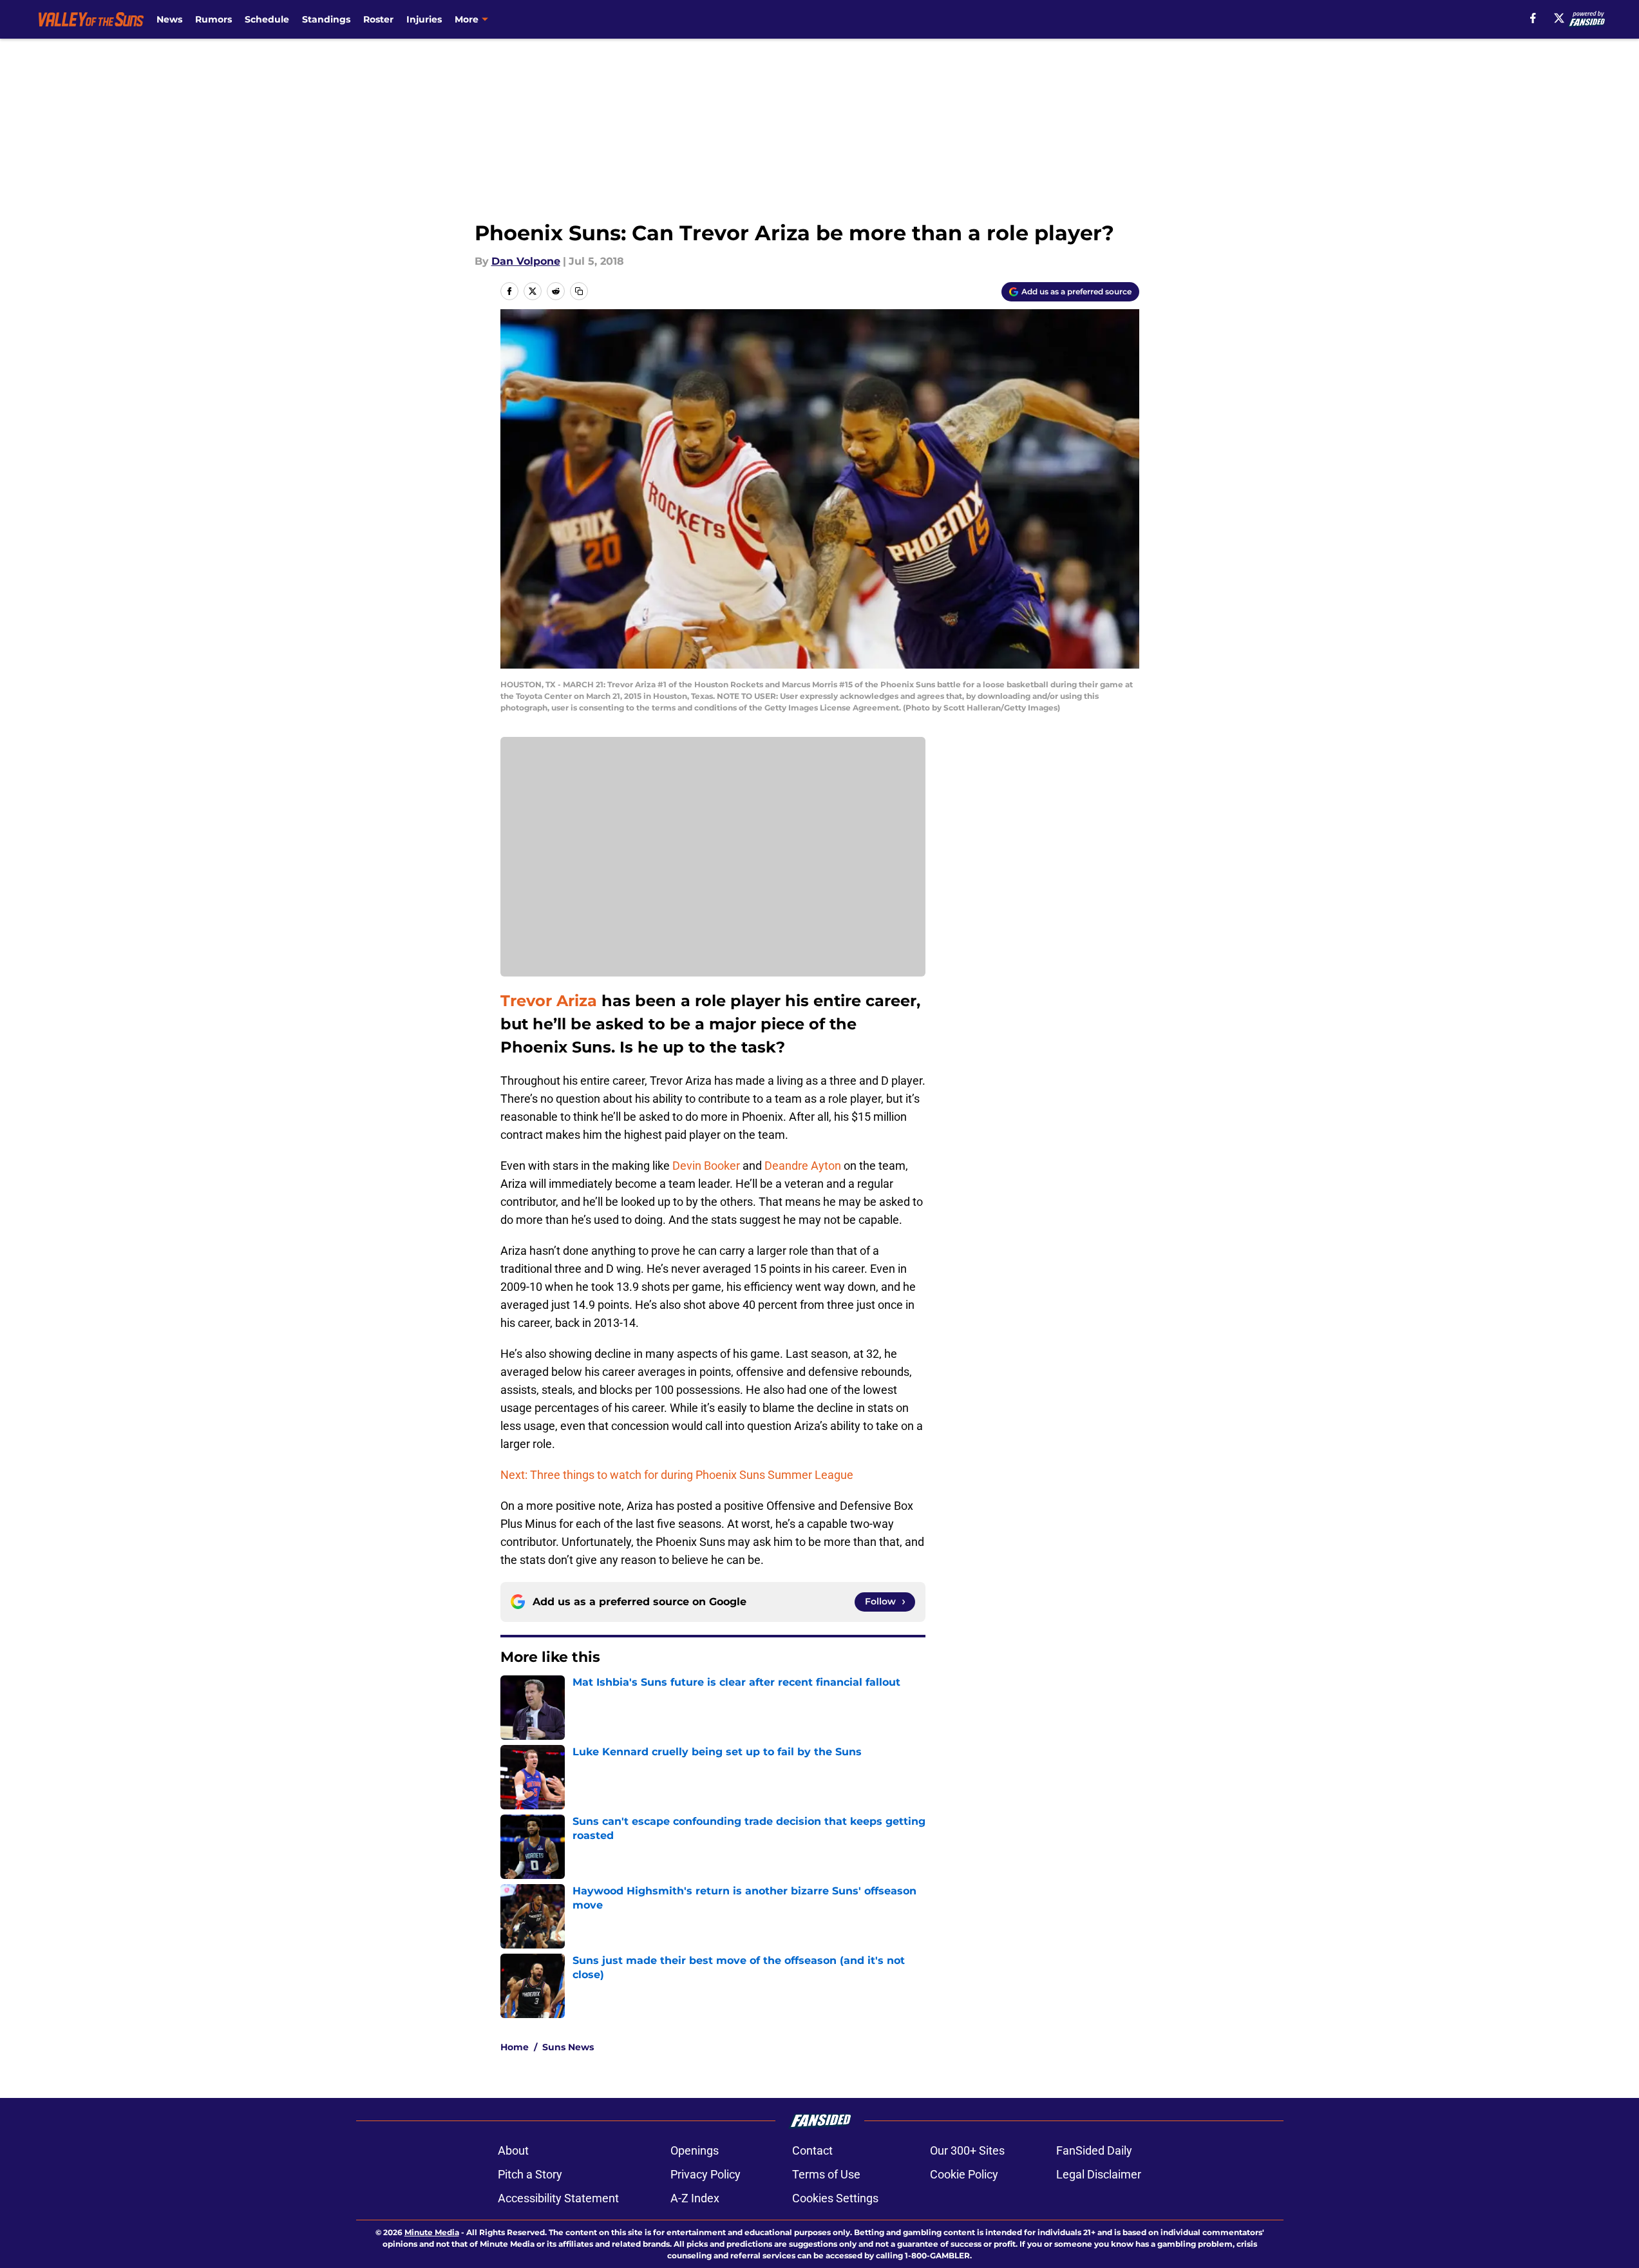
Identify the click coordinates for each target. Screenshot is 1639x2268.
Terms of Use (826, 2174)
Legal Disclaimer (1099, 2174)
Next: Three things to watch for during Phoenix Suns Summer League (677, 1475)
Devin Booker (706, 1166)
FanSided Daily (1094, 2150)
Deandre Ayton (803, 1166)
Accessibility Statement (558, 2198)
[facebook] (1533, 18)
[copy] (579, 291)
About (513, 2150)
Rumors (213, 19)
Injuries (424, 19)
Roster (378, 19)
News (169, 19)
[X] (1559, 18)
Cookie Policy (964, 2174)
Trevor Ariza (549, 1001)
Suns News (568, 2047)
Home (515, 2047)
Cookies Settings (835, 2198)
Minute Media (432, 2232)
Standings (326, 19)
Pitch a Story (530, 2174)
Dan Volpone (526, 261)
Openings (695, 2150)
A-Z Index (695, 2198)
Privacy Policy (706, 2174)
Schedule (267, 19)
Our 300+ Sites (967, 2150)
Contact (812, 2150)
